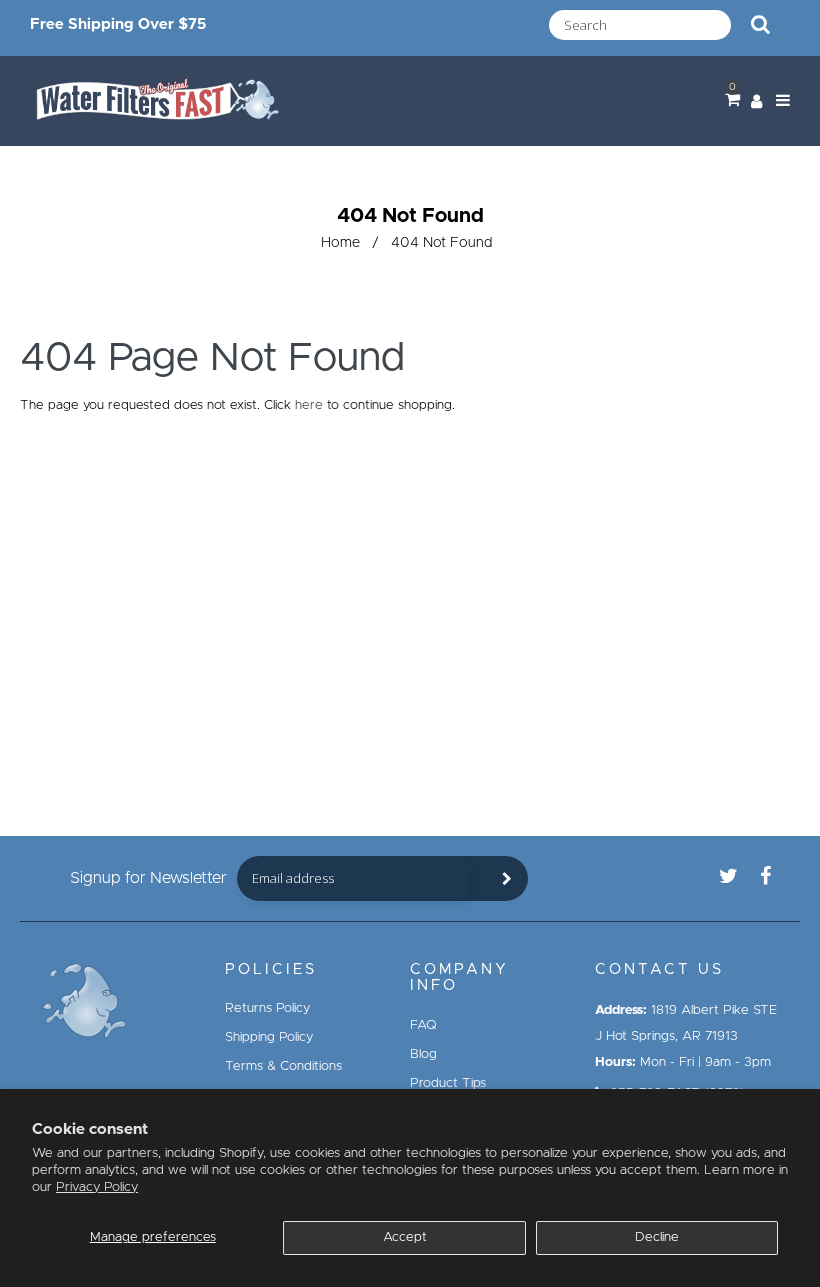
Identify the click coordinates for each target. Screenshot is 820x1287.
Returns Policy (267, 1008)
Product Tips (448, 1083)
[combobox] (640, 25)
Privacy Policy (97, 1187)
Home (340, 243)
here (309, 405)
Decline (657, 1237)
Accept (405, 1237)
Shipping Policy (269, 1037)
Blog (423, 1054)
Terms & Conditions (283, 1066)
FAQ (423, 1025)
